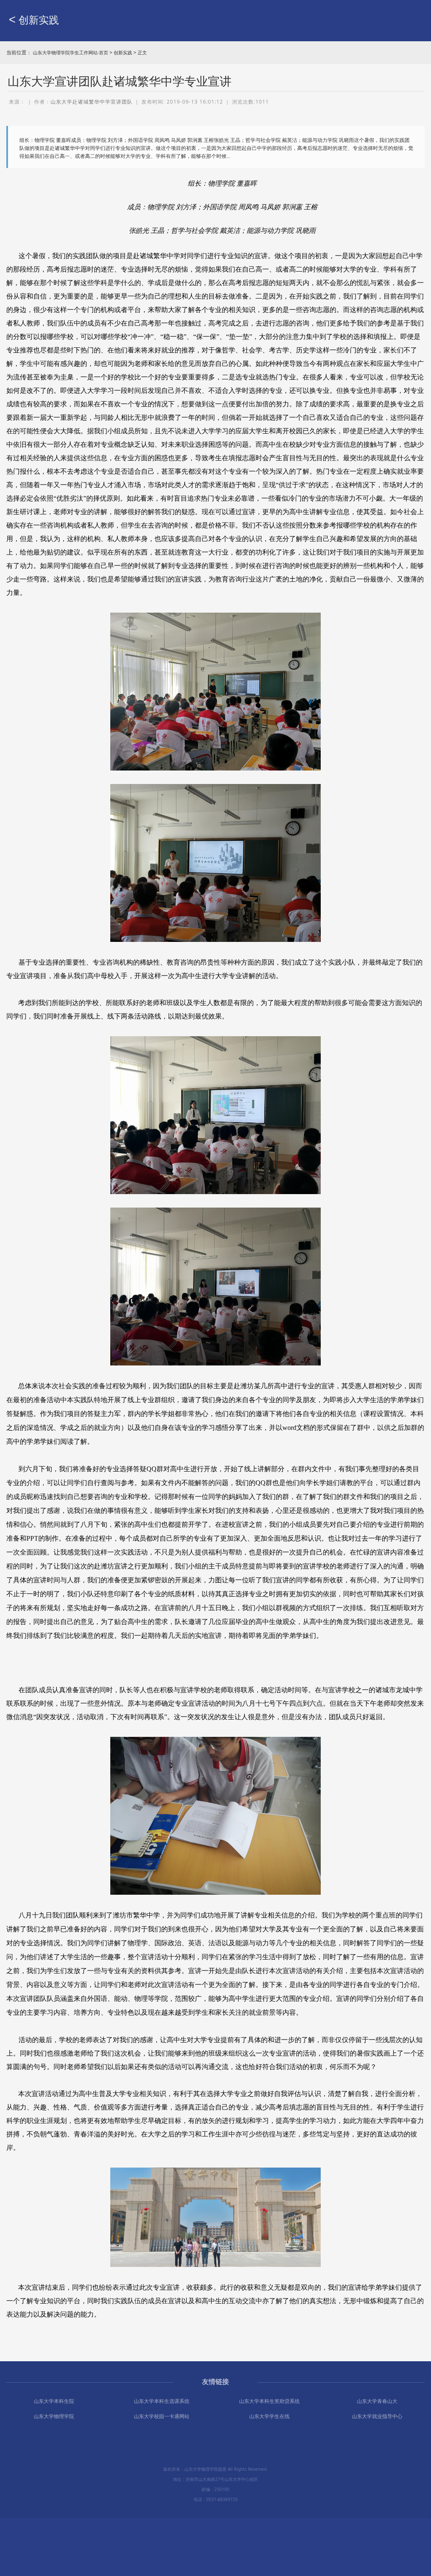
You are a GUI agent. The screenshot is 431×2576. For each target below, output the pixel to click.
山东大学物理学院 (54, 2416)
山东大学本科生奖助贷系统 (269, 2401)
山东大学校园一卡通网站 (162, 2416)
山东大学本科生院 (54, 2401)
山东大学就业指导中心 (377, 2416)
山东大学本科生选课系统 (162, 2401)
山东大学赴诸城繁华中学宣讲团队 (92, 102)
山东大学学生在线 (269, 2416)
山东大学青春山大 (377, 2401)
